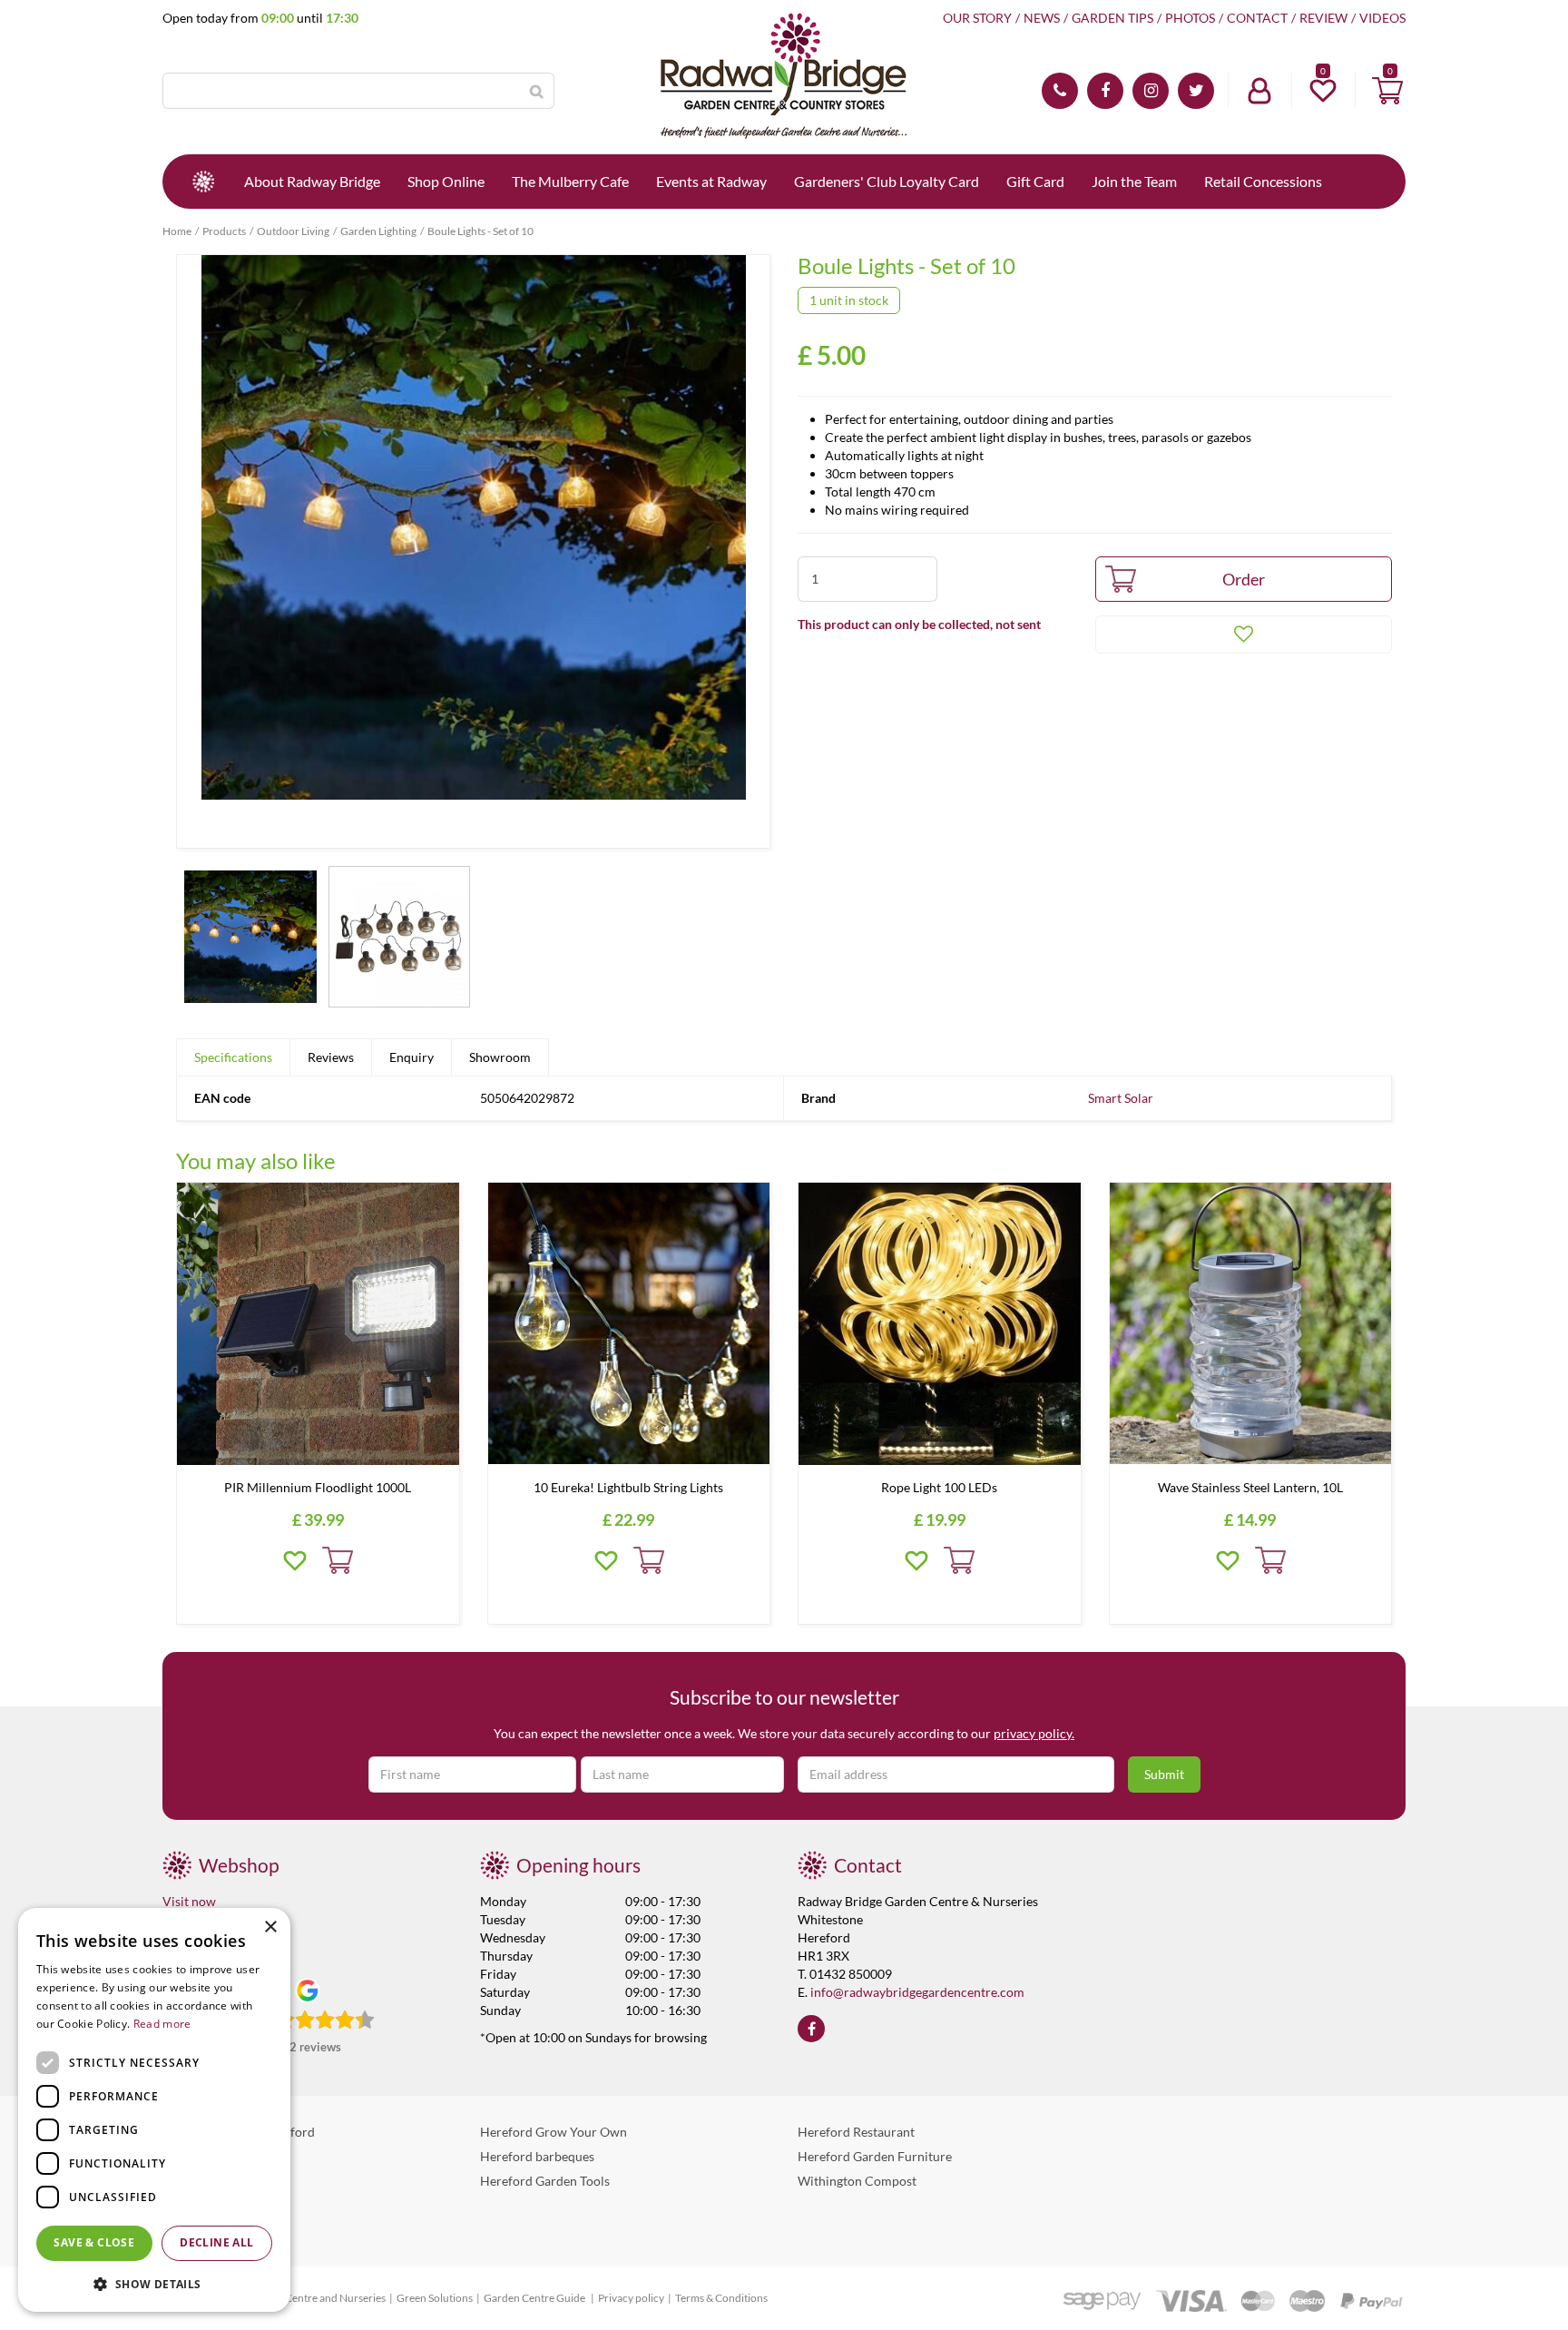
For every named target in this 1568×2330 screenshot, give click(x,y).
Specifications (233, 1057)
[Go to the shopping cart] (1387, 91)
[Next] (751, 552)
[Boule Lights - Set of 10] (473, 551)
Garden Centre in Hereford (239, 2132)
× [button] (270, 1927)
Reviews (331, 1057)
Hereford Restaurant (856, 2132)
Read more (162, 2024)
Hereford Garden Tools (545, 2181)
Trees (177, 2230)
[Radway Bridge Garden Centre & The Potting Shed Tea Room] (784, 77)
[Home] (203, 182)
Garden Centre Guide (535, 2298)
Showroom (500, 1057)
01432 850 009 (1060, 91)
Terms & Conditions (721, 2298)
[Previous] (195, 552)
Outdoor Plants (206, 2205)
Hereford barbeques (537, 2156)
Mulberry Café (204, 2181)
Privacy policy (631, 2298)
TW (1196, 91)
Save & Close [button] (94, 2242)
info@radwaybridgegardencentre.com (917, 1992)
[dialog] (154, 2110)
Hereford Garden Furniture (875, 2156)
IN (1151, 91)
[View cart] (1387, 91)
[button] (154, 2283)
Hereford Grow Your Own (554, 2132)
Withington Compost (857, 2181)
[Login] (1259, 91)
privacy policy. (1034, 1733)
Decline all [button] (216, 2242)
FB (1105, 91)
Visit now (189, 1901)
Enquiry (412, 1057)
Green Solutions (435, 2298)
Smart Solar (1121, 1098)
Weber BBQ (196, 2156)
